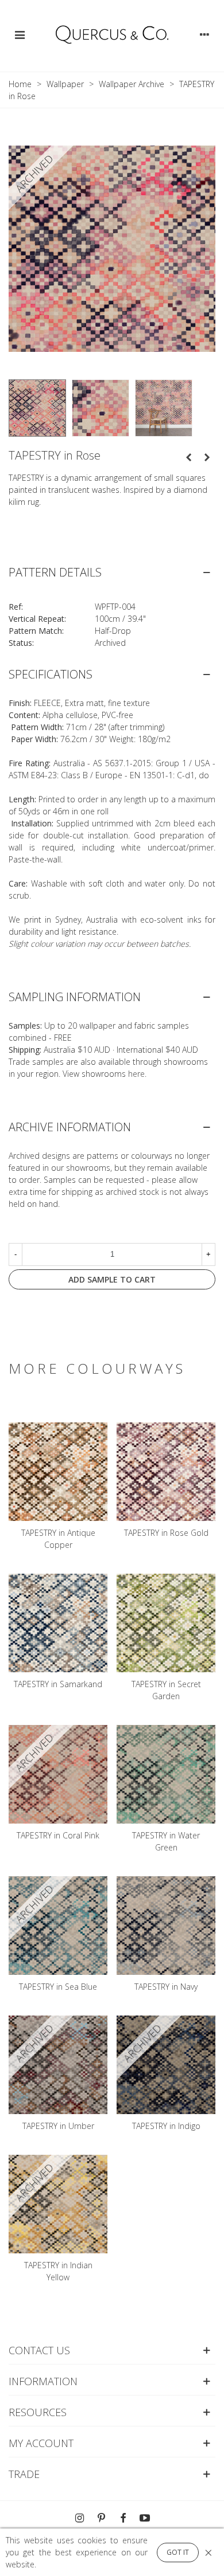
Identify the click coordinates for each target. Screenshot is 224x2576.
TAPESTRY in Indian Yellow (58, 2271)
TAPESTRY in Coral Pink (58, 1835)
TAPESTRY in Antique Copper (58, 1539)
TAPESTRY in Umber (58, 2126)
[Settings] (204, 34)
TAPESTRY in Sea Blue (58, 1987)
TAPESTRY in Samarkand (58, 1684)
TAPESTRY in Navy (166, 1987)
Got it (178, 2552)
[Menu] (20, 34)
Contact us (39, 2350)
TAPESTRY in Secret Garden (166, 1690)
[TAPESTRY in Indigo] (207, 457)
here (136, 1074)
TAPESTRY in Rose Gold (166, 1533)
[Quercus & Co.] (112, 34)
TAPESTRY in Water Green (166, 1841)
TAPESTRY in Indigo (166, 2126)
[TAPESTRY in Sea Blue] (188, 457)
